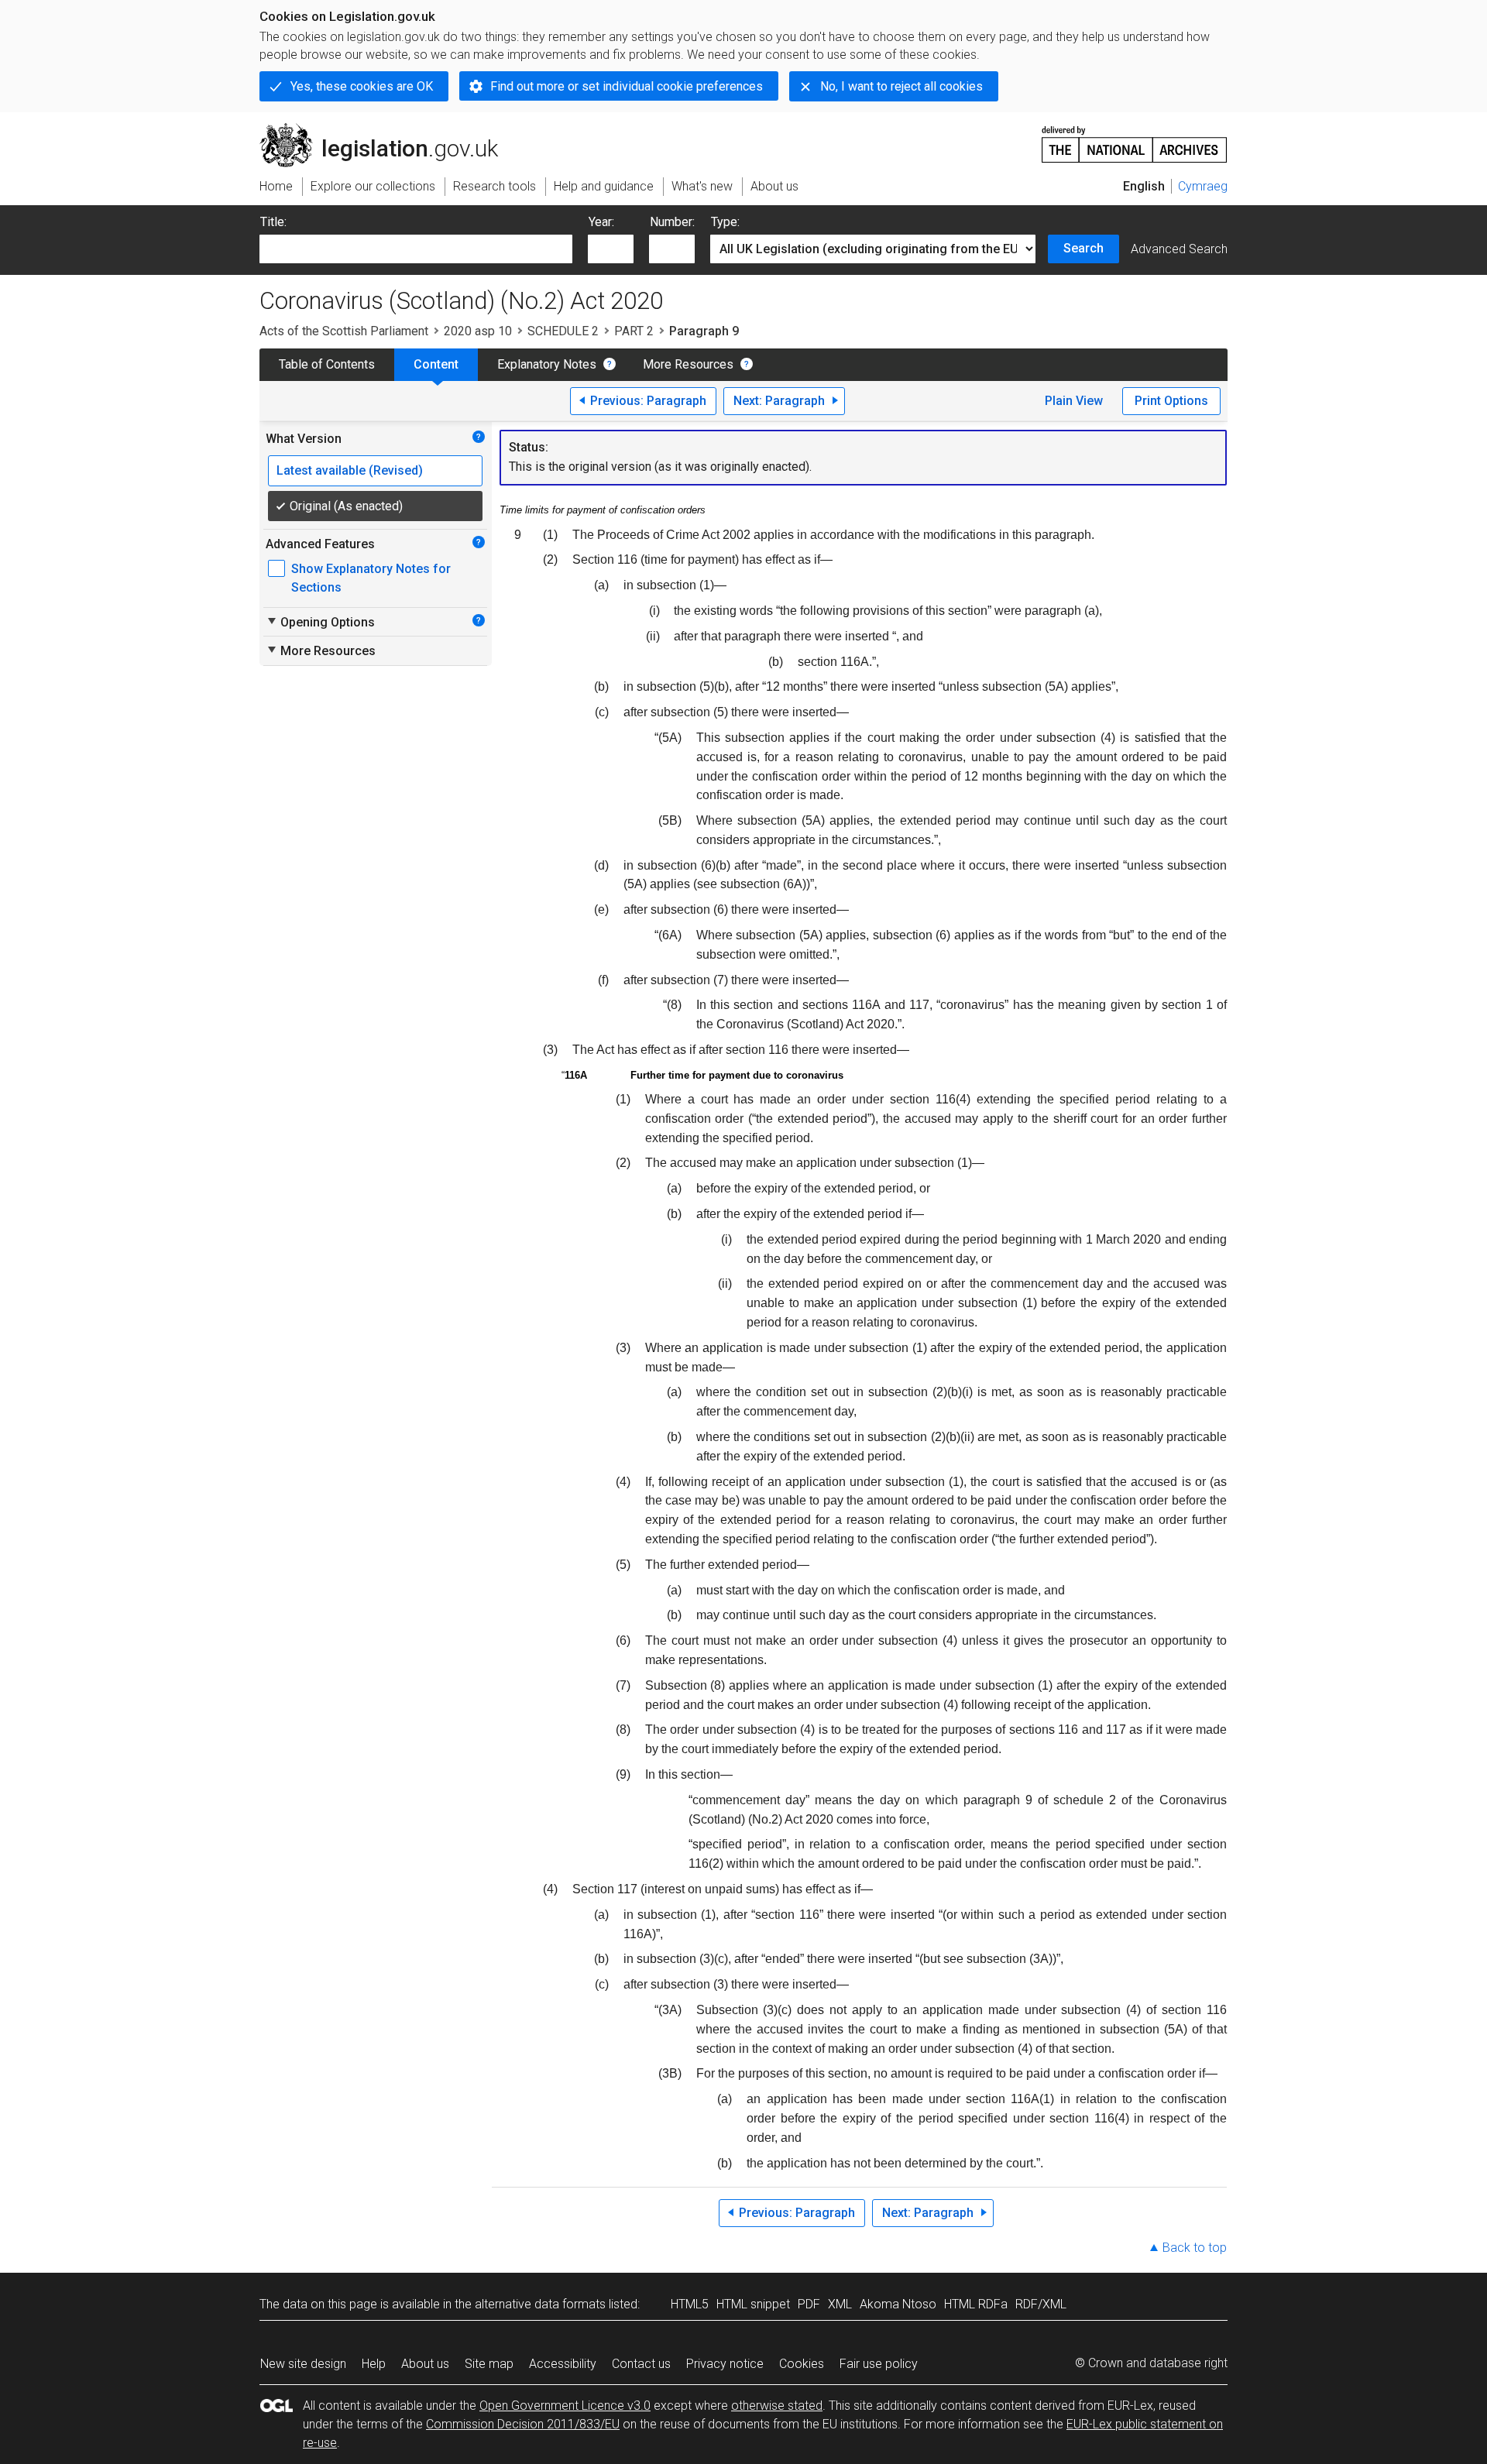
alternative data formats (540, 2304)
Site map (489, 2364)
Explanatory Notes (547, 364)
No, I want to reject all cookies (901, 86)
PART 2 (634, 331)
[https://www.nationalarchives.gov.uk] (1135, 138)
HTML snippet (753, 2304)
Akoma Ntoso (898, 2304)
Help (374, 2364)
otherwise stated (777, 2406)
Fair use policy (879, 2364)
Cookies (802, 2364)
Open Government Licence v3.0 (565, 2406)
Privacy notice (725, 2364)
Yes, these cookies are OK (362, 86)
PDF (809, 2304)
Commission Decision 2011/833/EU (523, 2424)
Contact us (641, 2364)
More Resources (688, 364)
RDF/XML (1041, 2304)
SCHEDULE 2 (563, 331)
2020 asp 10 (478, 331)
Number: (672, 222)
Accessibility (563, 2364)
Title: (273, 222)
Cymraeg (1203, 186)
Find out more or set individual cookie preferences (627, 86)
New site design (303, 2364)
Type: (725, 222)
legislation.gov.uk (388, 129)
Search (1083, 248)
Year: (601, 222)
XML (840, 2304)
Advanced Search (1179, 249)
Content (436, 364)
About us (425, 2364)
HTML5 (690, 2304)
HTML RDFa (976, 2304)
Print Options (1171, 401)
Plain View (1074, 401)
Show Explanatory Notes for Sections (371, 578)
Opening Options (320, 622)
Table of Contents (327, 364)
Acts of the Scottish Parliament (344, 331)
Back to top (1195, 2248)
